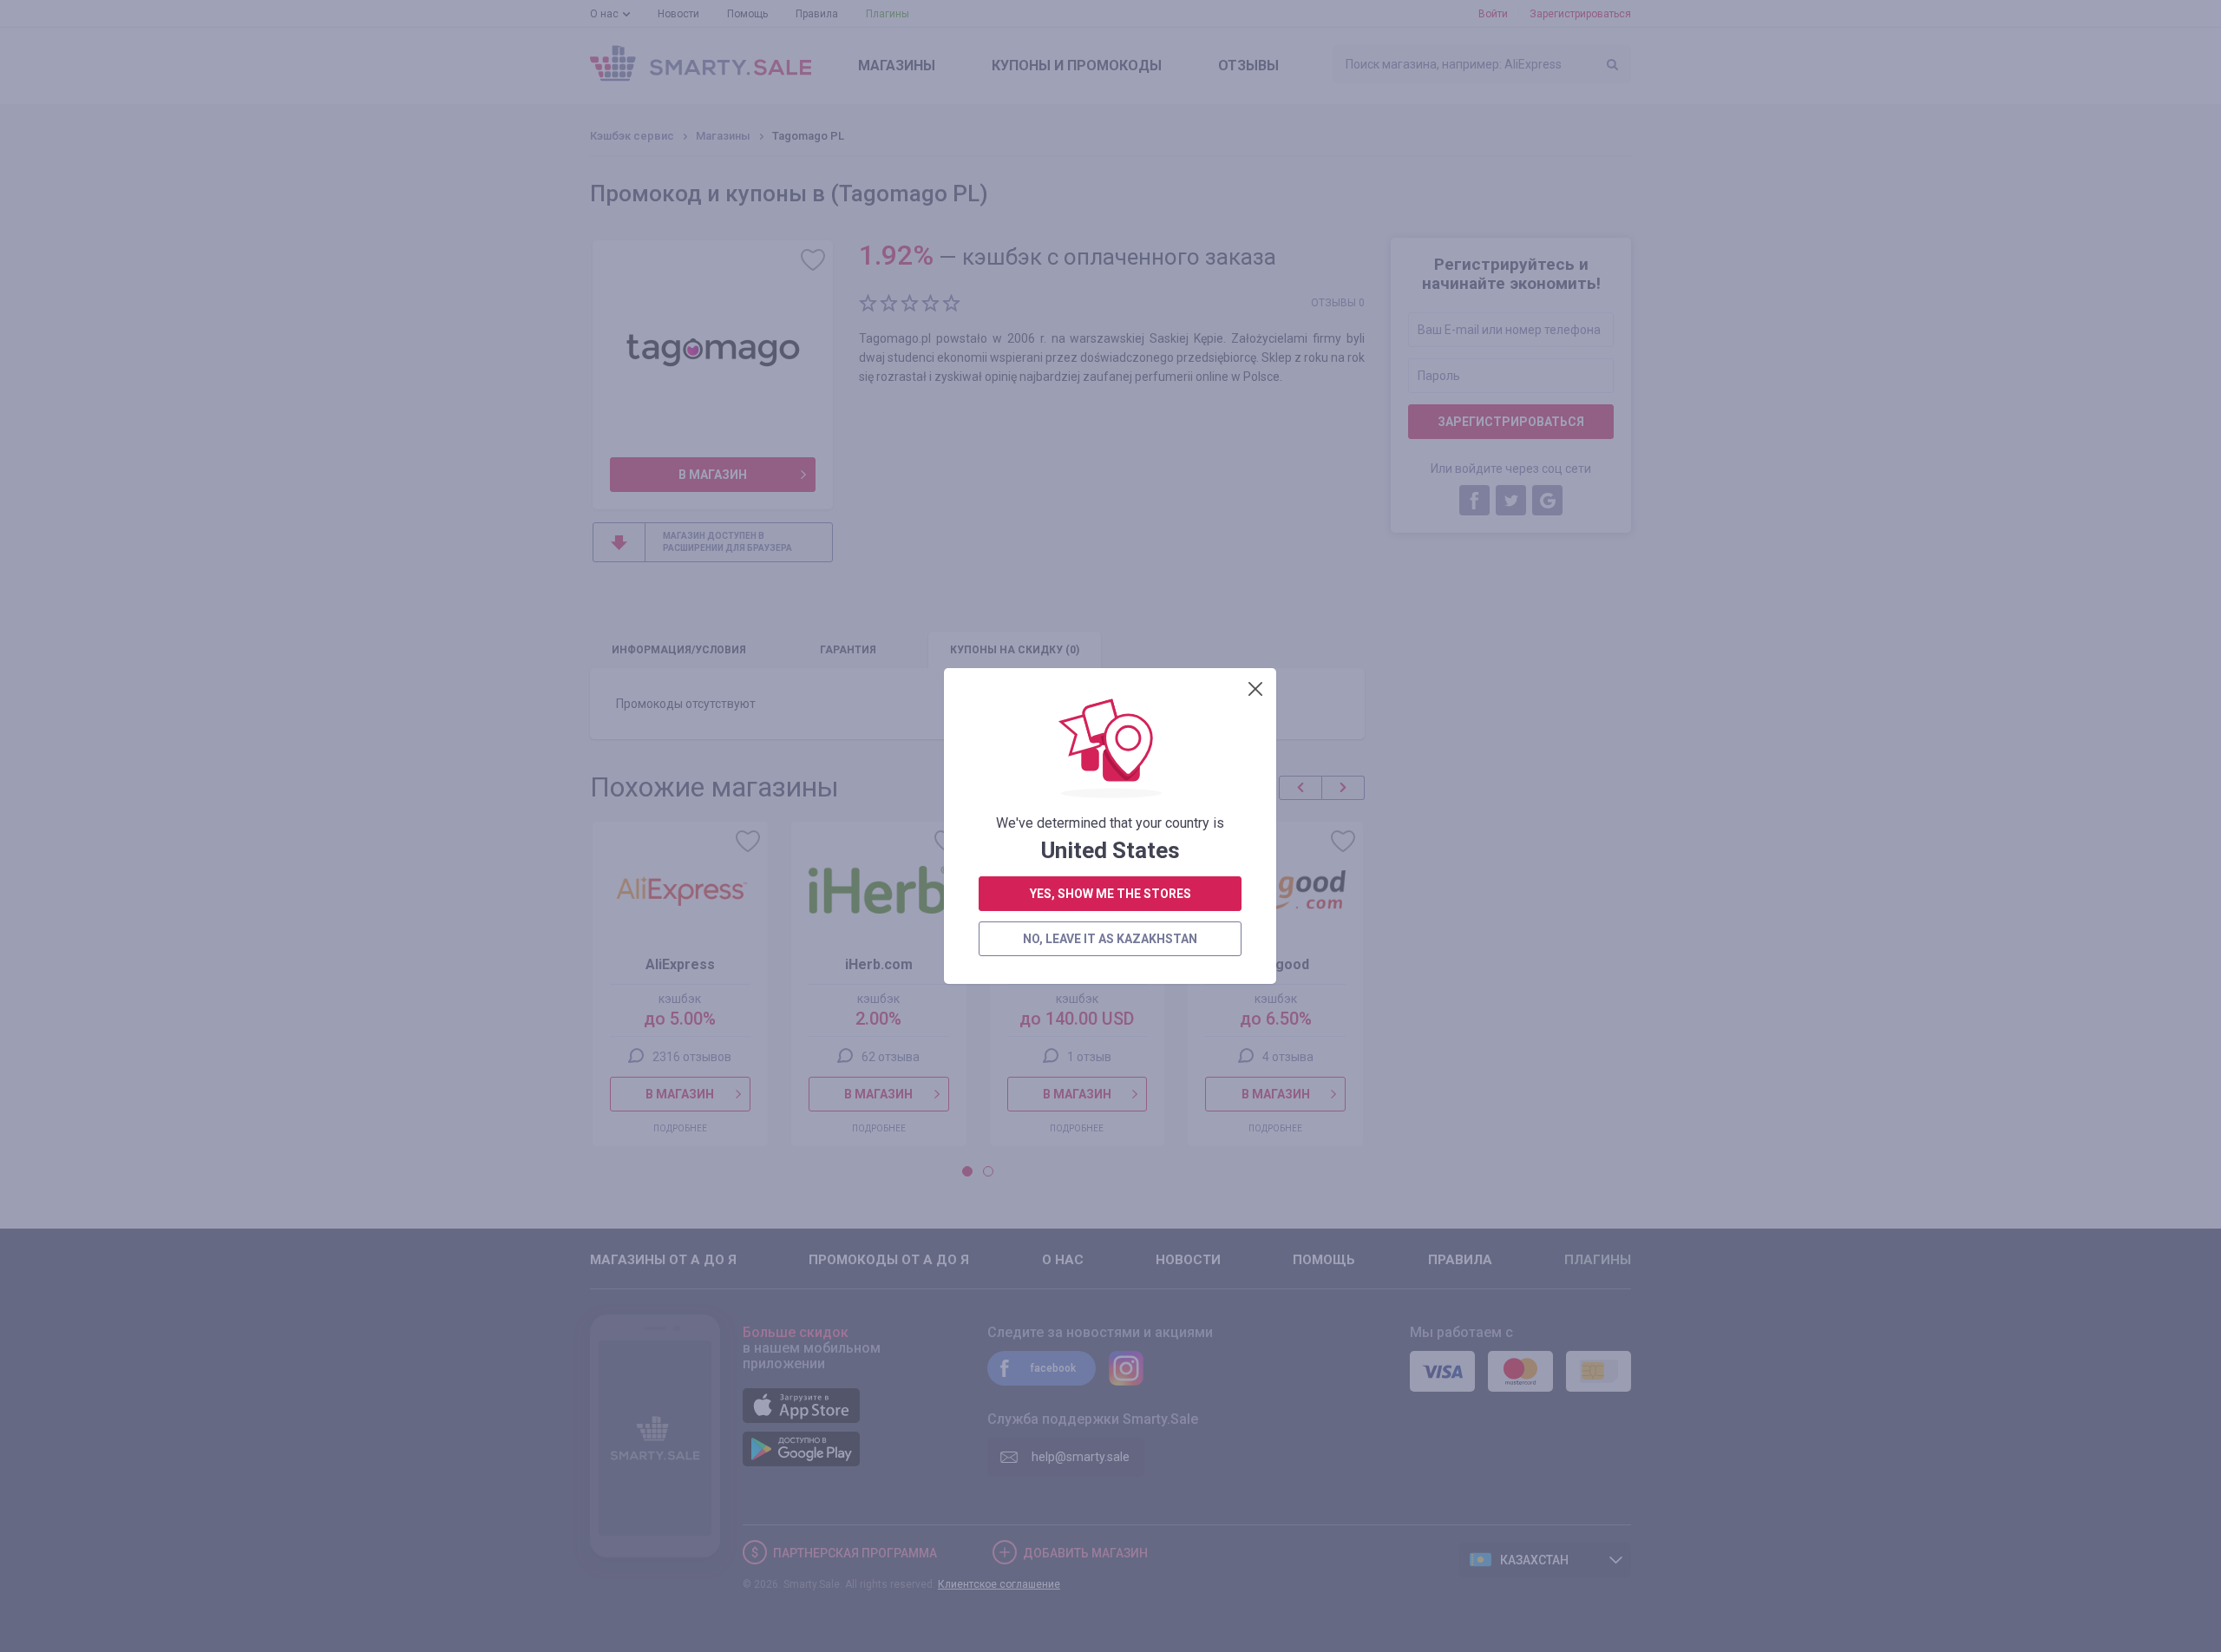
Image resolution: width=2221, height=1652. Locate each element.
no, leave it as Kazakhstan (1110, 939)
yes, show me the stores (1110, 894)
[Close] (1255, 689)
